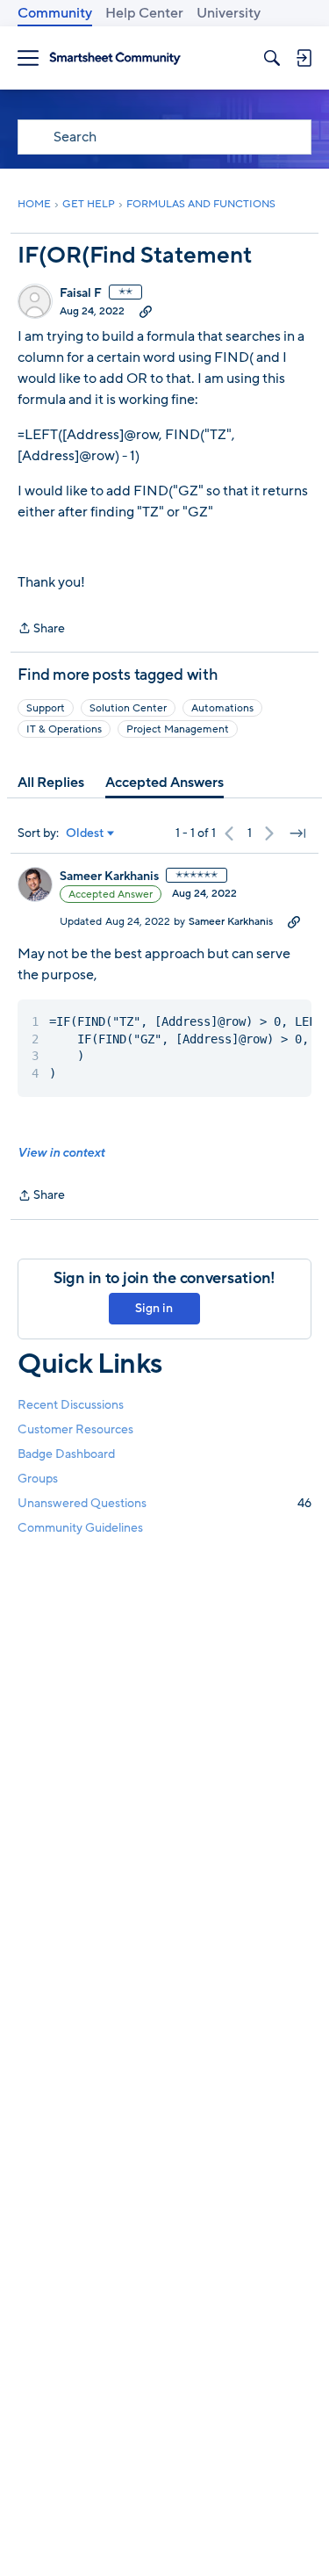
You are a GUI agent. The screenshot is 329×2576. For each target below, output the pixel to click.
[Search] (272, 58)
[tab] (51, 783)
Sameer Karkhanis (109, 877)
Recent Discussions (71, 1405)
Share (41, 629)
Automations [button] (222, 708)
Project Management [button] (178, 729)
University (229, 13)
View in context (61, 1153)
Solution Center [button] (128, 708)
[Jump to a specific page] (297, 833)
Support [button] (46, 708)
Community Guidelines (80, 1528)
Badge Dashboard (66, 1454)
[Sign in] (304, 58)
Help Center (144, 13)
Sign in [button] (154, 1308)
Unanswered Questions (164, 1503)
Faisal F (81, 293)
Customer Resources (75, 1429)
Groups (38, 1479)
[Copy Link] (146, 311)
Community (55, 13)
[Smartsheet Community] (115, 58)
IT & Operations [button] (64, 729)
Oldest (85, 833)
